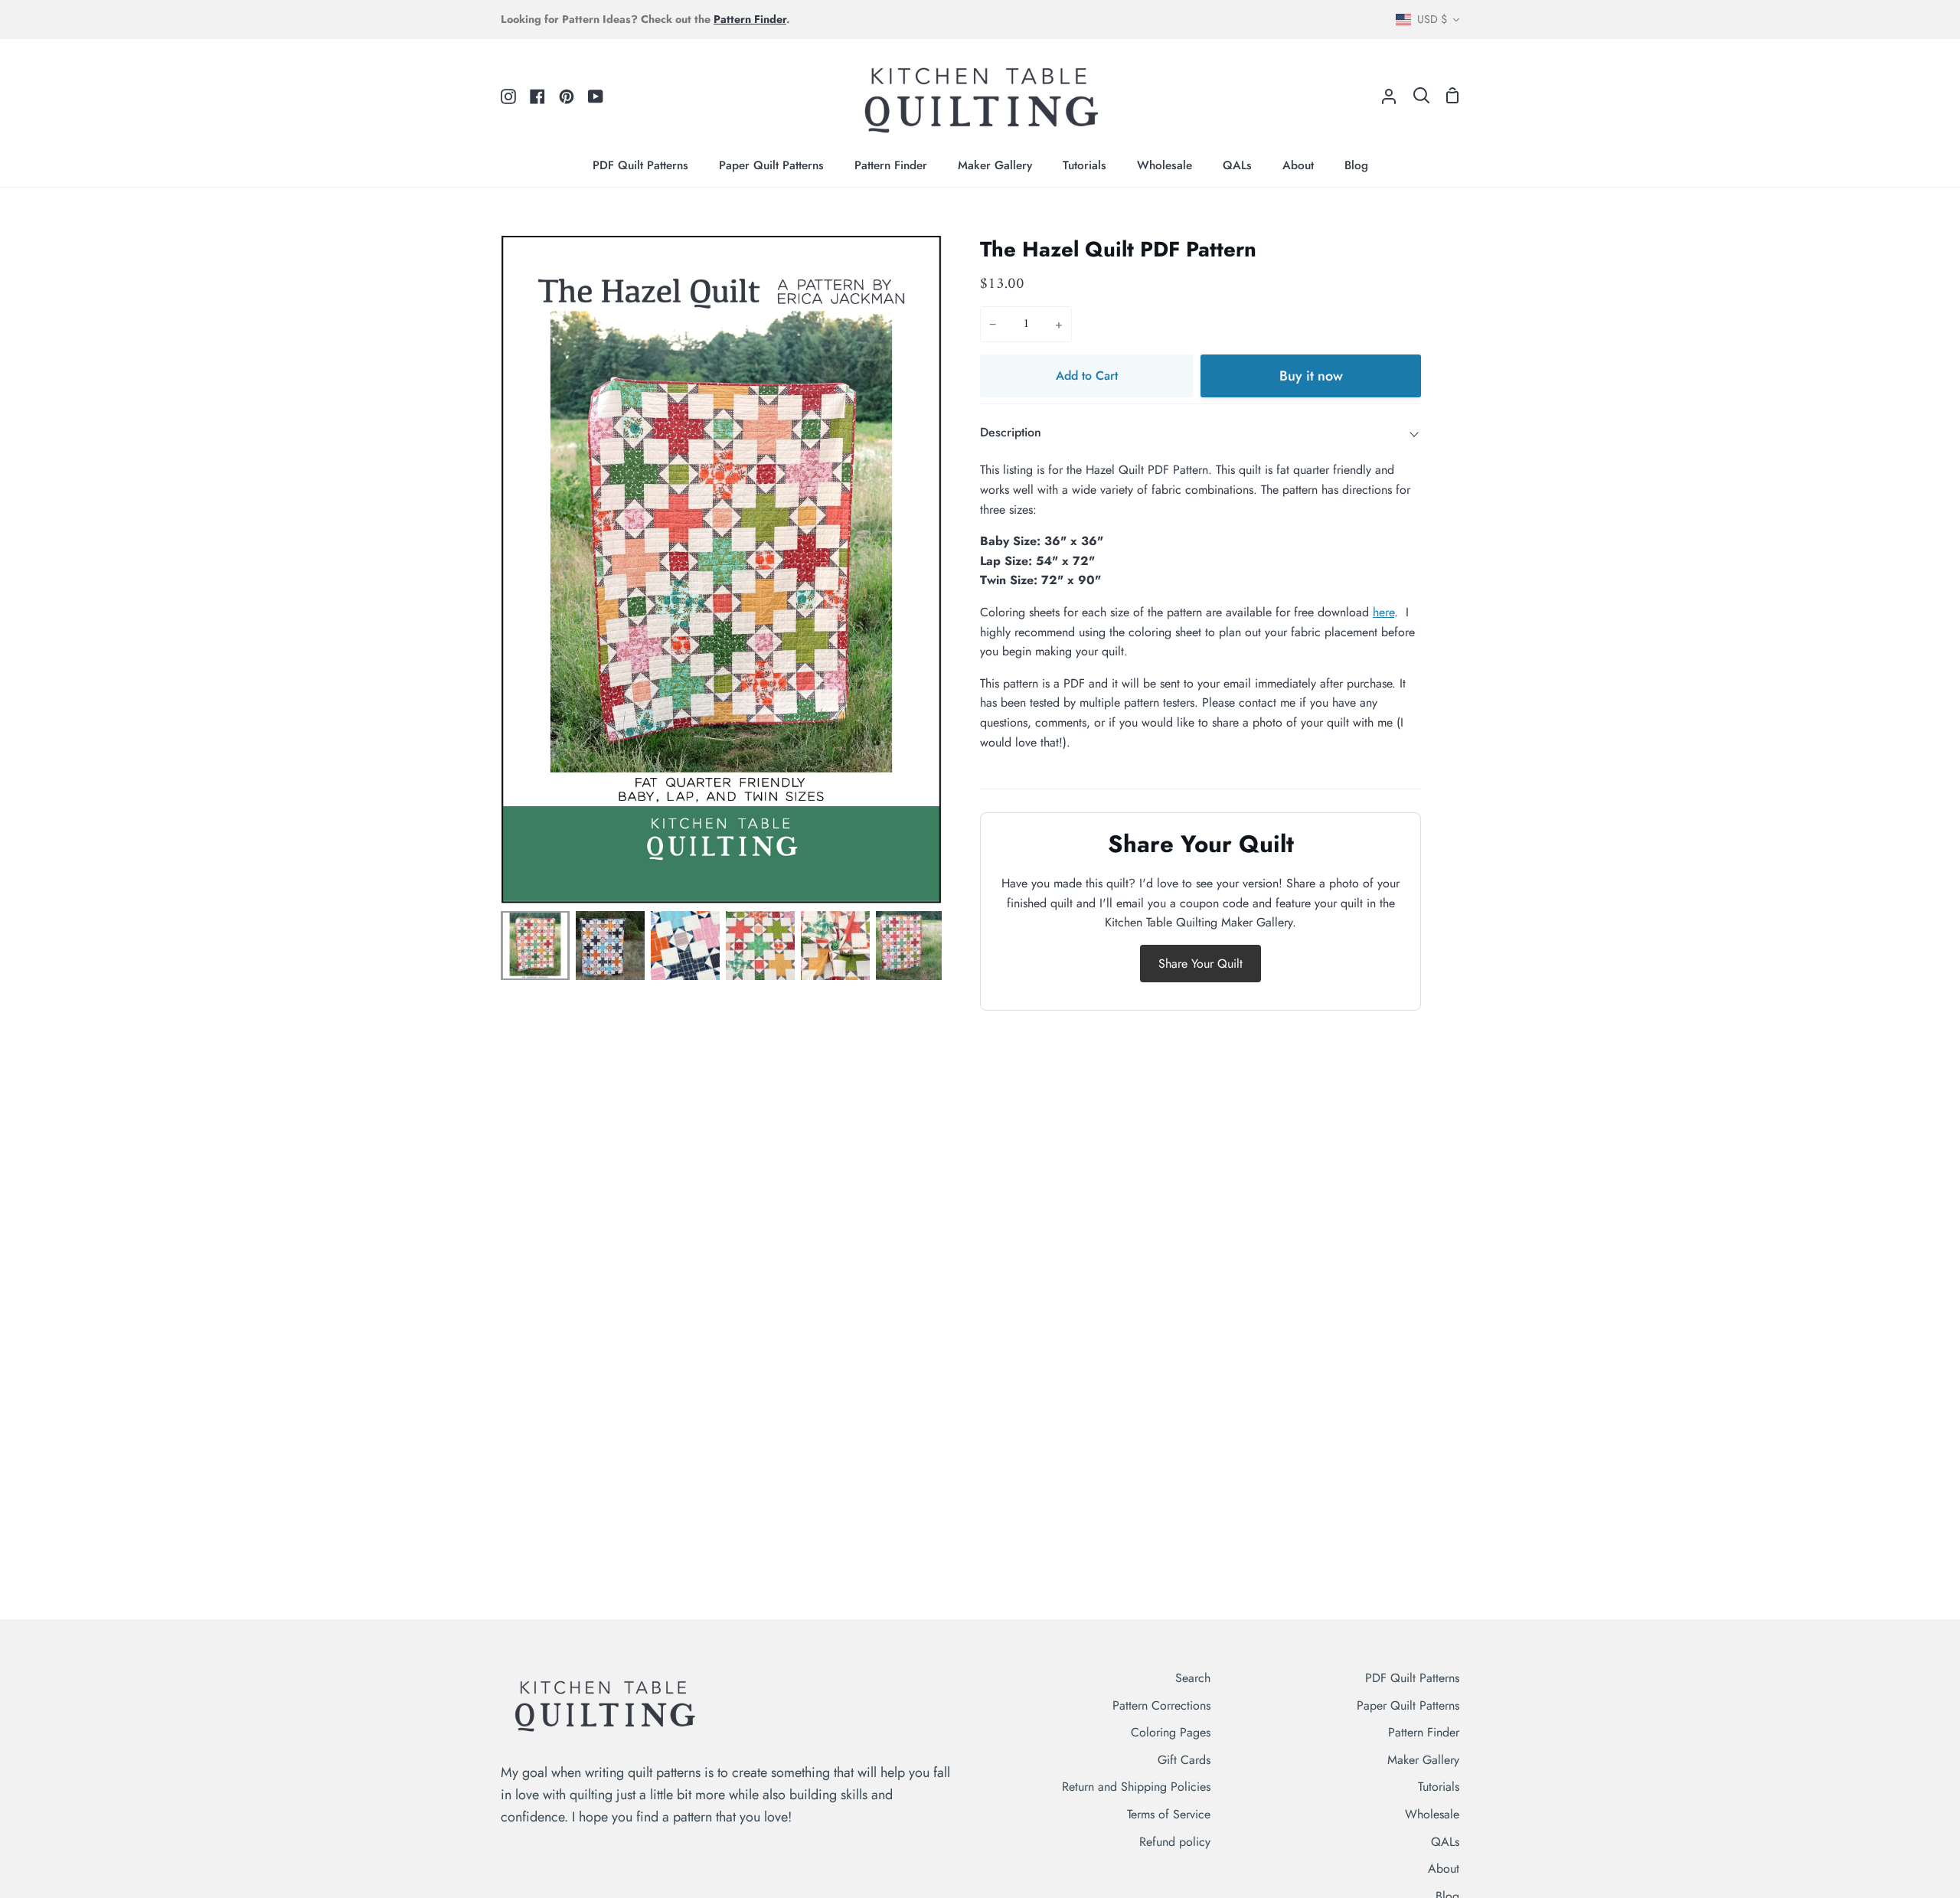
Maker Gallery (1423, 1760)
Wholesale (1432, 1814)
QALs (1445, 1842)
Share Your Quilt (1200, 964)
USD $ (1432, 19)
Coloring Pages (1171, 1732)
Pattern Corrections (1161, 1705)
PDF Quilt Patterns (1412, 1678)
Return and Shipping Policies (1136, 1787)
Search (1193, 1678)
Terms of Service (1169, 1814)
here (1383, 612)
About (1444, 1869)
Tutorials (1439, 1787)
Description (1011, 432)
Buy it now (1311, 376)
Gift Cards (1184, 1760)
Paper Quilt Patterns (1408, 1705)
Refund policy (1175, 1842)
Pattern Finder (1424, 1732)
